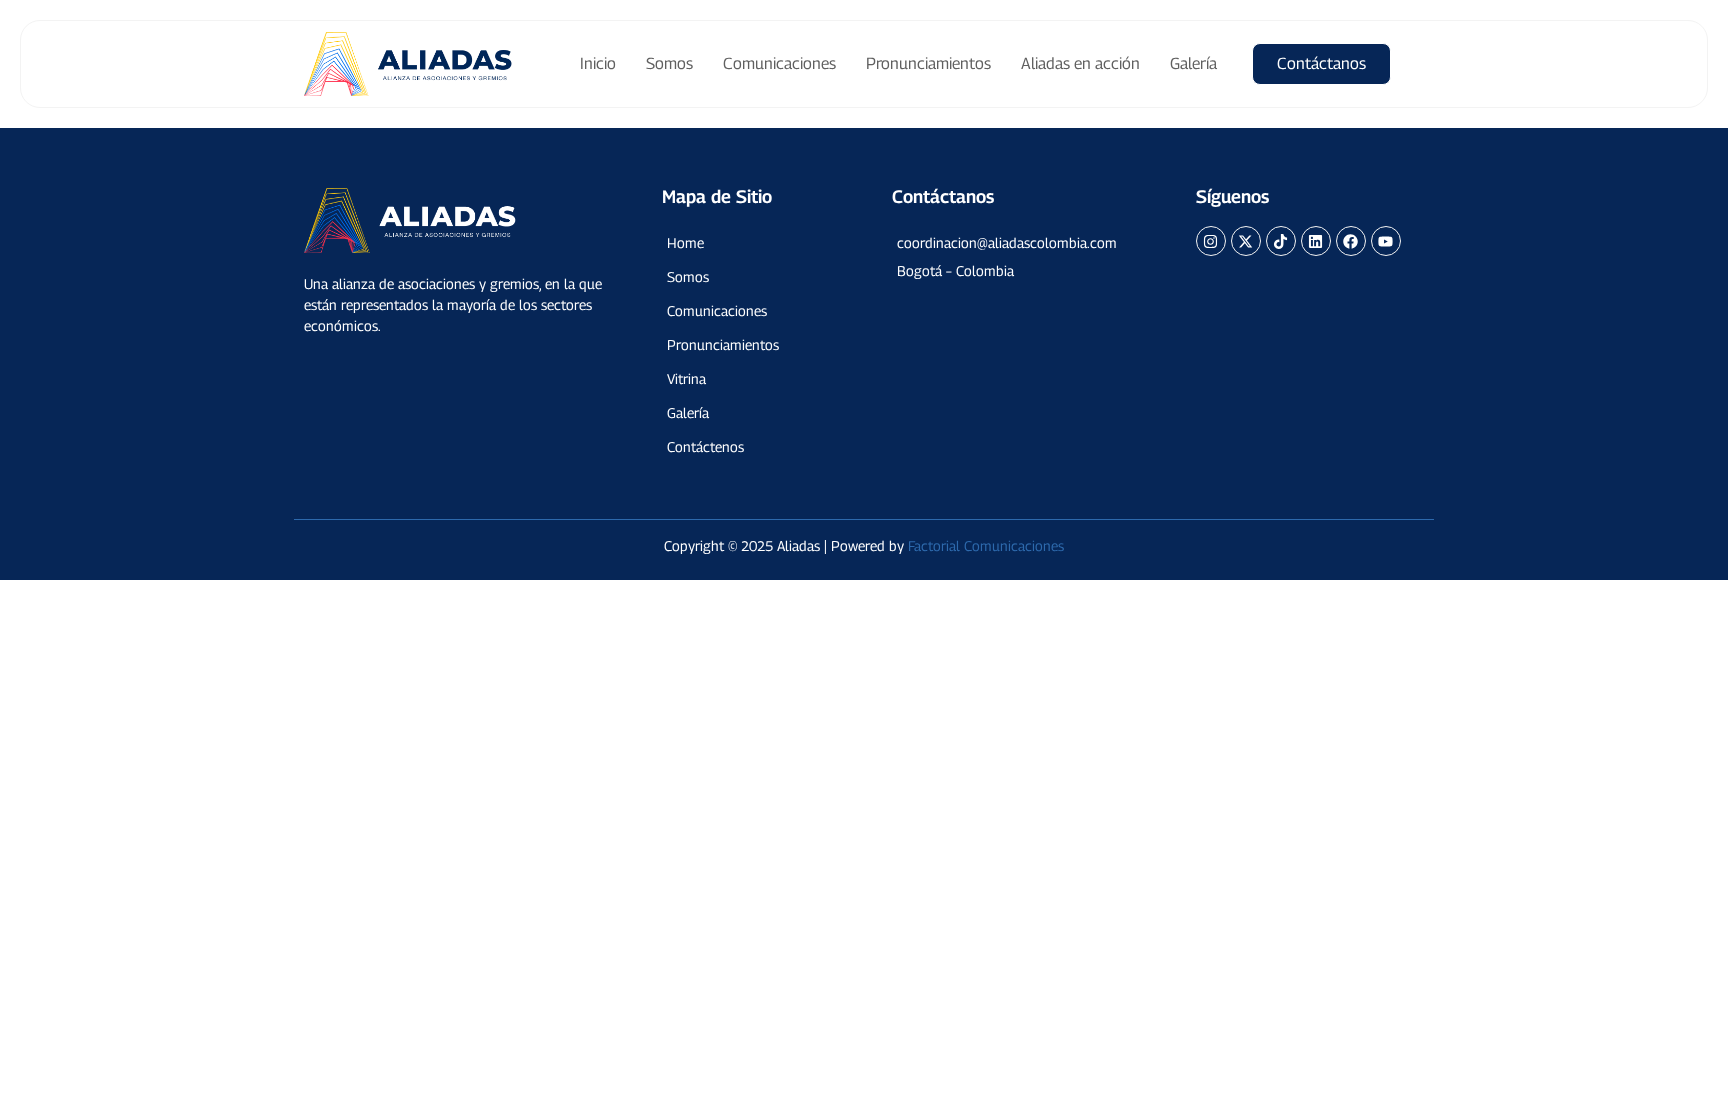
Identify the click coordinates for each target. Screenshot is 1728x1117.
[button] (1016, 243)
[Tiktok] (1281, 241)
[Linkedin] (1316, 241)
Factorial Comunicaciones (986, 545)
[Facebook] (1351, 241)
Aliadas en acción (1080, 63)
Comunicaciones (779, 63)
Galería (1193, 63)
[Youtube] (1386, 241)
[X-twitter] (1246, 241)
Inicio (598, 63)
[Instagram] (1211, 241)
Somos (669, 63)
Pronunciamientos (928, 63)
